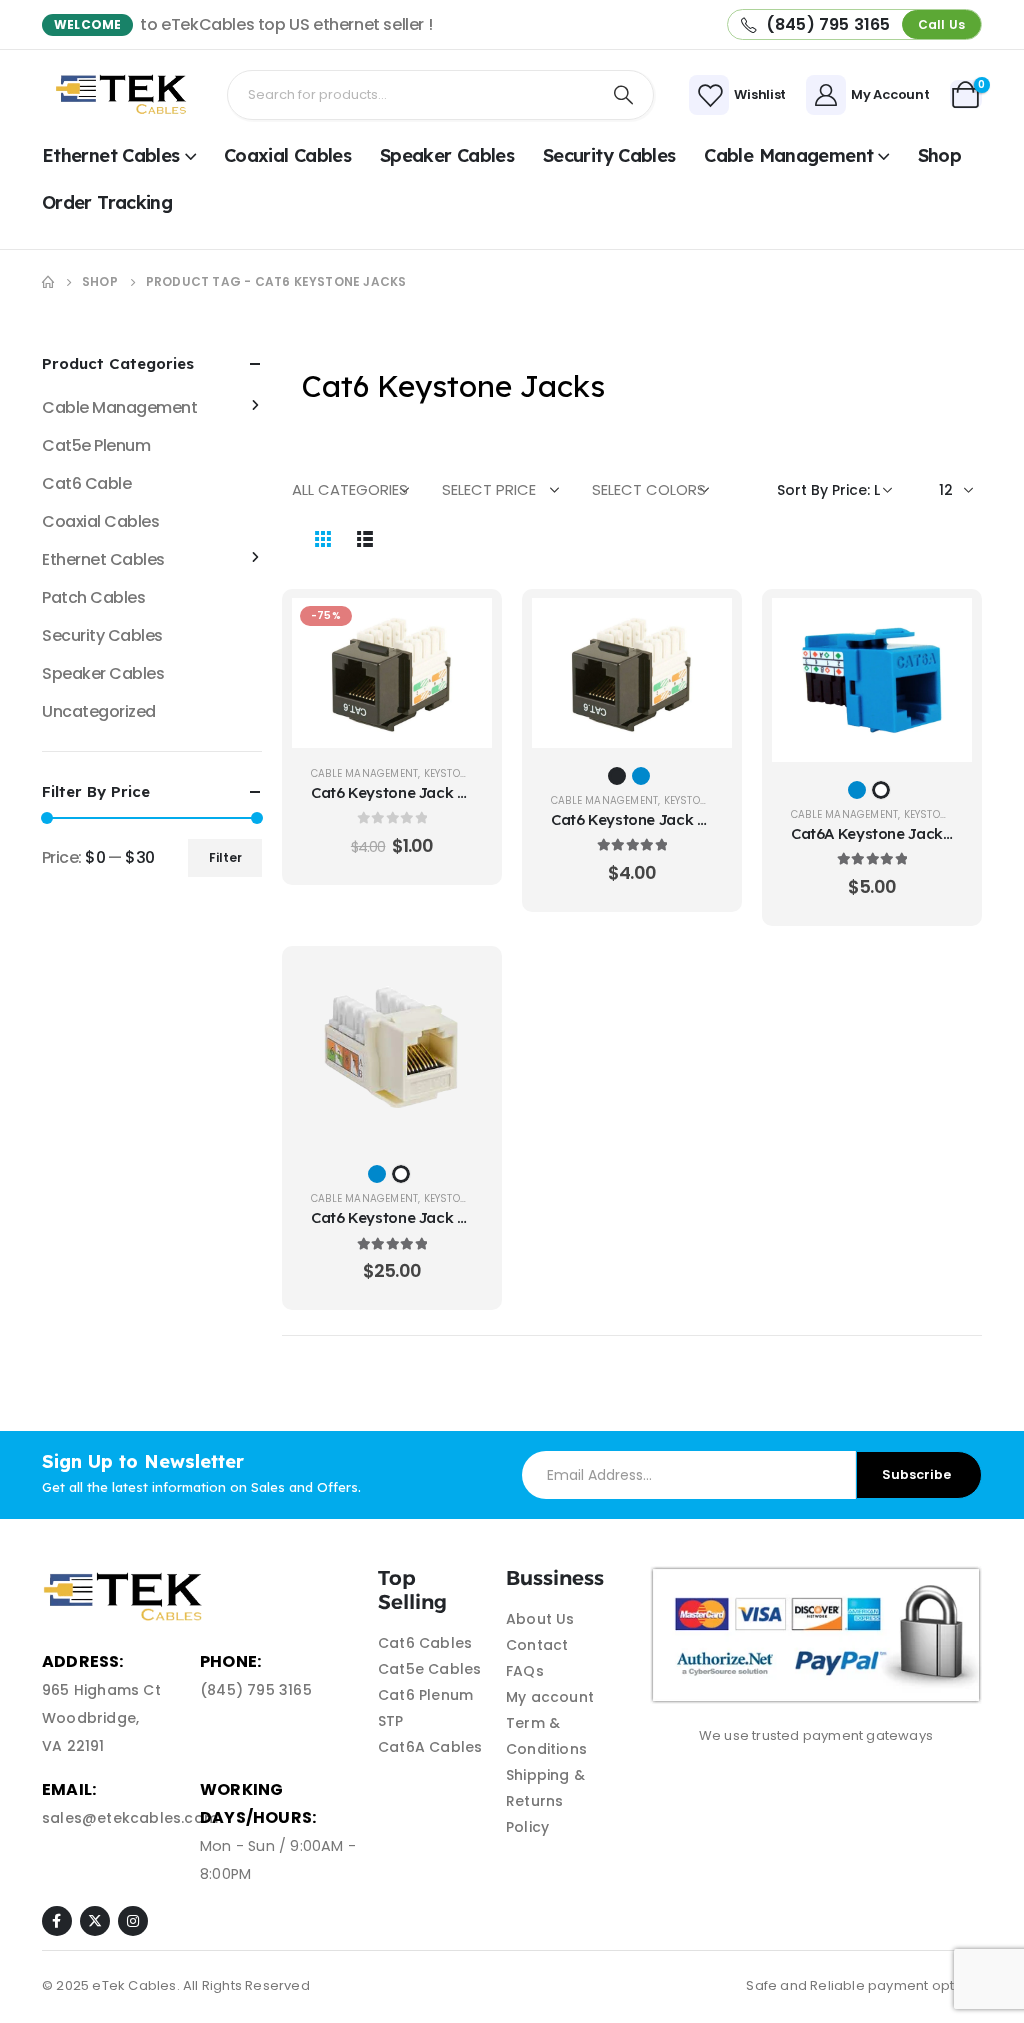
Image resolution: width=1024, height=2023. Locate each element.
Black (617, 776)
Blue (641, 776)
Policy (527, 1827)
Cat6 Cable (86, 483)
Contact (537, 1645)
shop (939, 155)
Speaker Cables (447, 155)
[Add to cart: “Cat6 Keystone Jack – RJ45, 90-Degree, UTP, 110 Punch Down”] (462, 628)
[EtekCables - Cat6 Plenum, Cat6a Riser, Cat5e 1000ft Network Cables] (124, 94)
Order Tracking (107, 202)
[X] (95, 1921)
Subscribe (916, 1474)
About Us (540, 1619)
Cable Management (788, 155)
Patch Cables (93, 597)
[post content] (392, 673)
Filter (225, 857)
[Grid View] (323, 538)
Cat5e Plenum (96, 445)
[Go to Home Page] (48, 282)
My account (550, 1697)
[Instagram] (133, 1921)
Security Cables (609, 155)
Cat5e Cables (429, 1669)
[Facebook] (57, 1921)
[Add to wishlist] (462, 678)
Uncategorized (99, 711)
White (881, 790)
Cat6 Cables (425, 1643)
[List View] (365, 538)
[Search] (624, 95)
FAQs (525, 1671)
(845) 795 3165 (256, 1690)
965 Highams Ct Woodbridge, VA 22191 (101, 1718)
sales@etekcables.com (130, 1818)
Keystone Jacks (467, 773)
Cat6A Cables (430, 1747)
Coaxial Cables (287, 155)
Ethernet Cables (111, 155)
